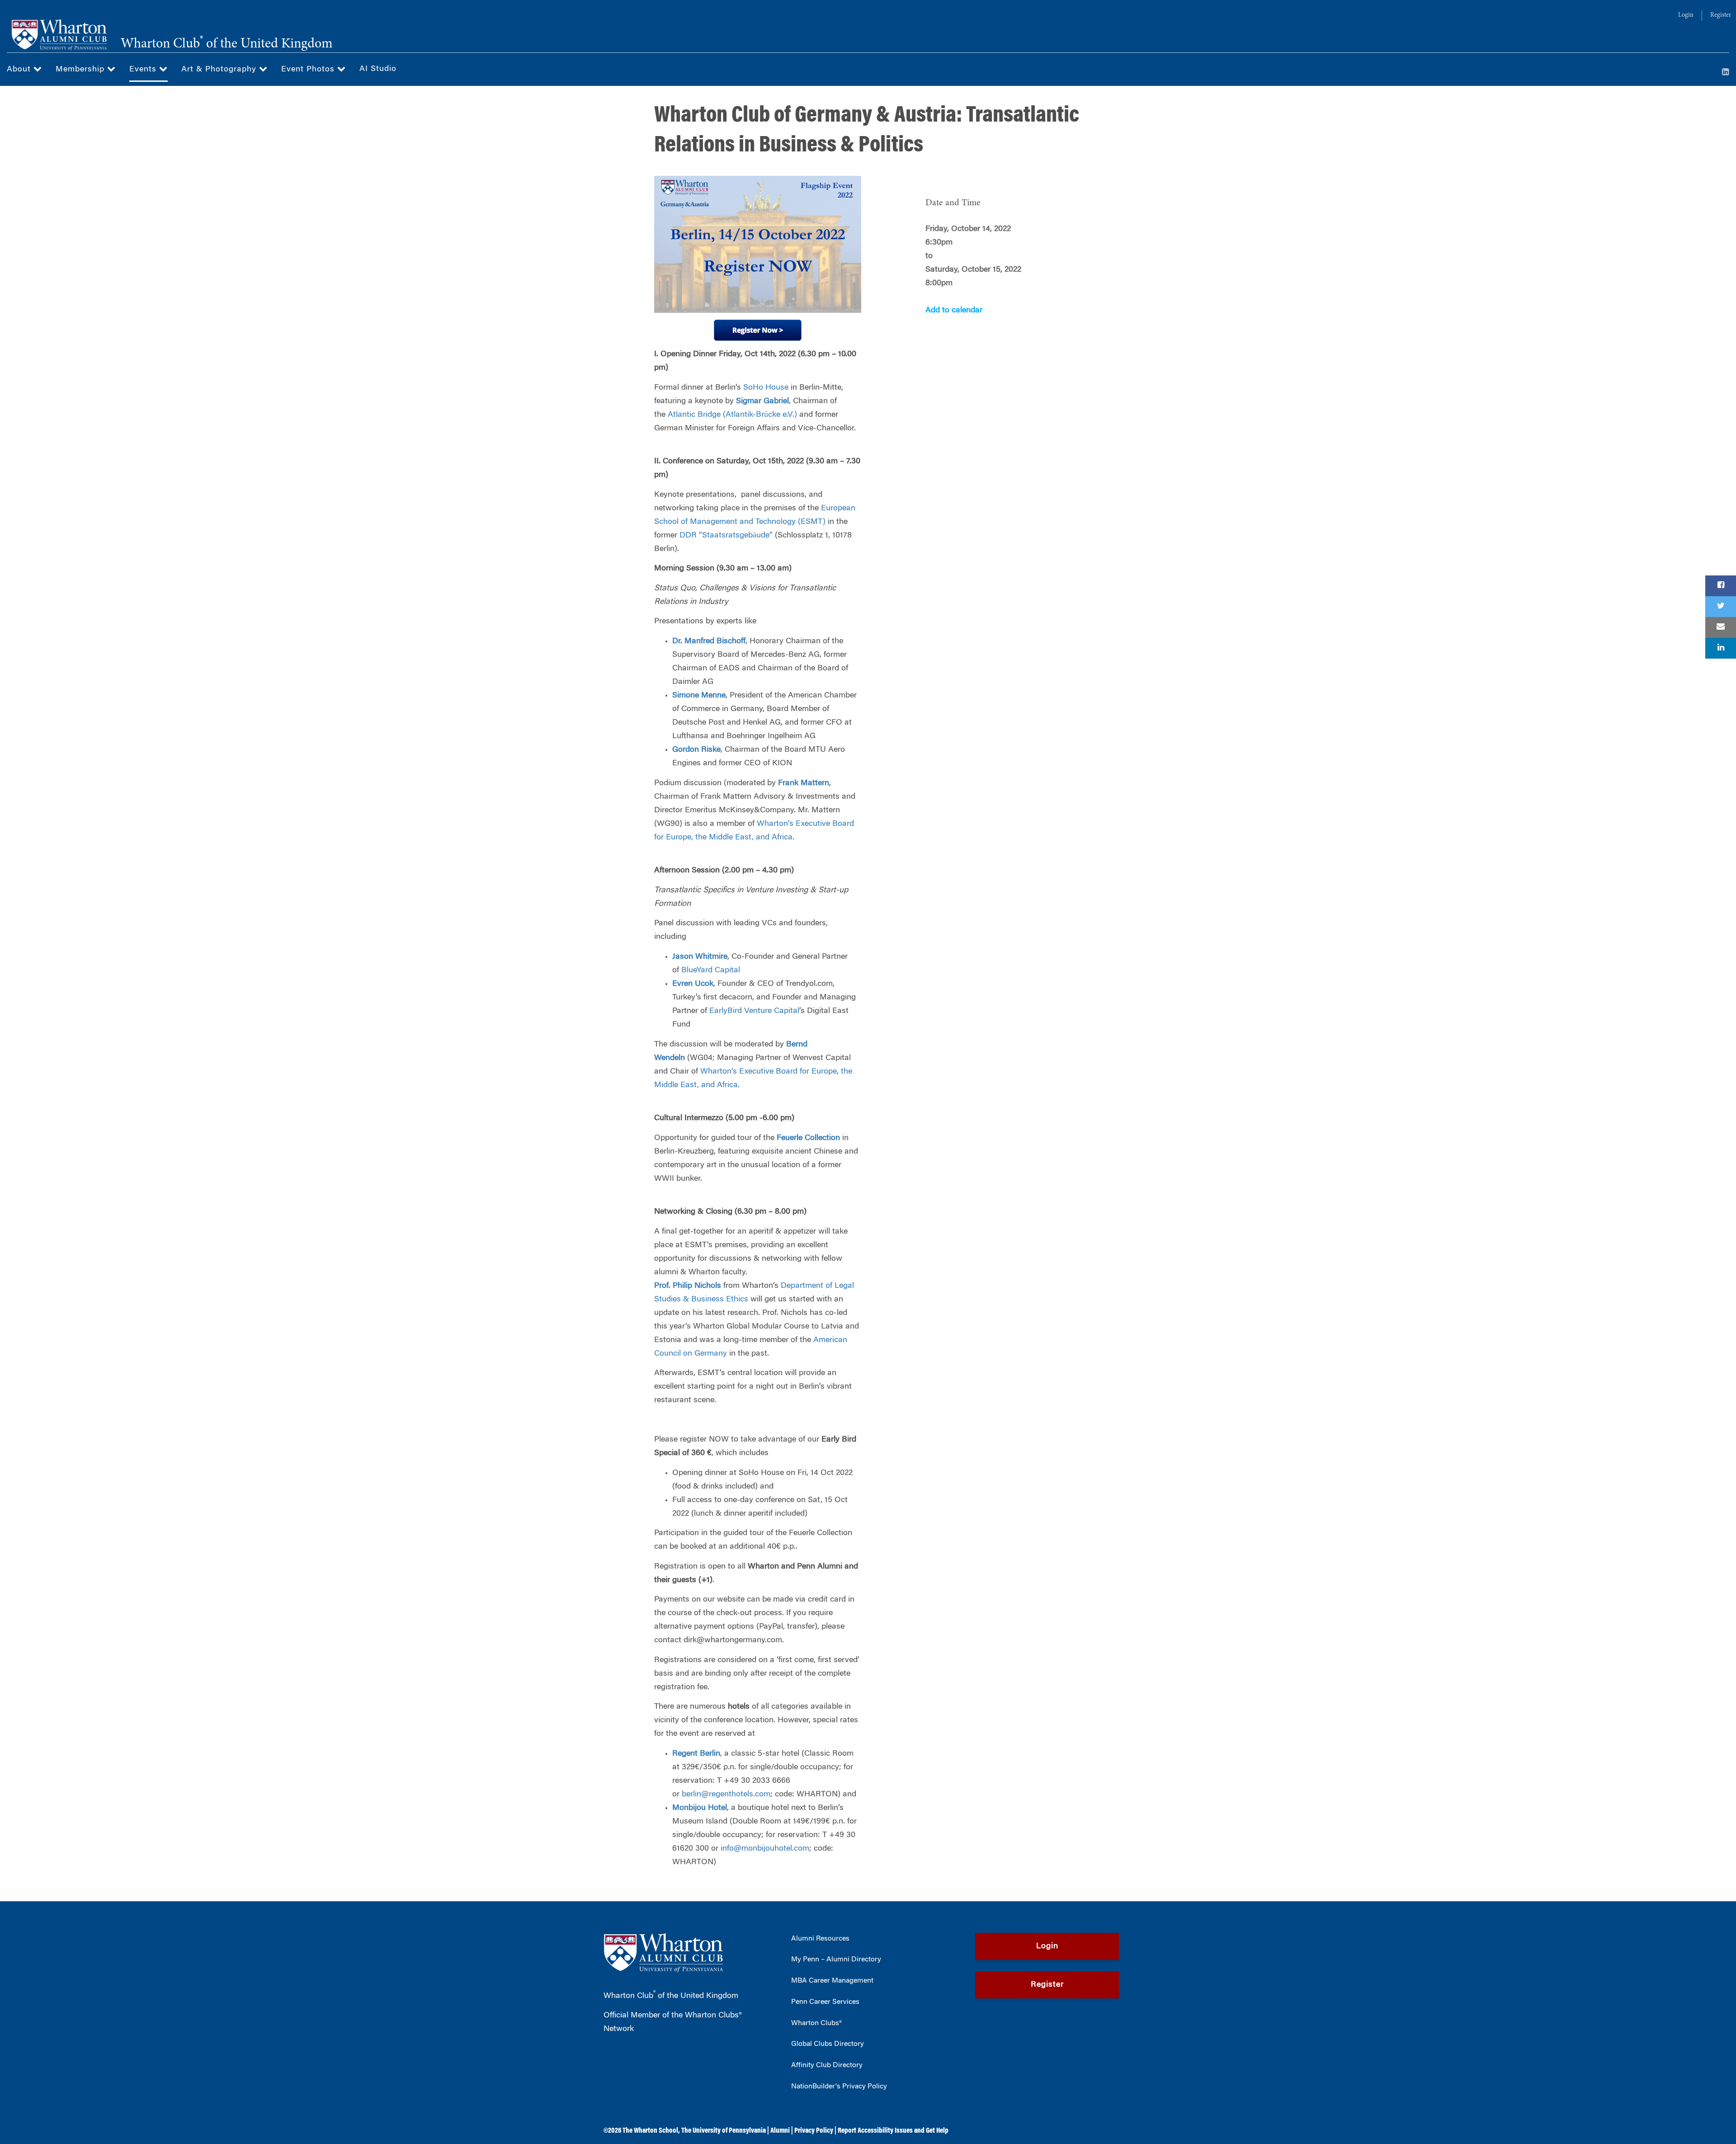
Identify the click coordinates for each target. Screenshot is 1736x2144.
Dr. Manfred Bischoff (709, 641)
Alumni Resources (820, 1939)
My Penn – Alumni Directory (836, 1960)
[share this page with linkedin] (1721, 648)
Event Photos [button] (309, 70)
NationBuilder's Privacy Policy (839, 2087)
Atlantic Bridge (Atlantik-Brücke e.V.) (732, 415)
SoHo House (766, 388)
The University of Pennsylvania (724, 2131)
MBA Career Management (832, 1981)
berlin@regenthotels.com (726, 1795)
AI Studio (378, 69)
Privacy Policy (814, 2131)
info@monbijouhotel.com (765, 1849)
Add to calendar (954, 311)
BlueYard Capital (711, 971)
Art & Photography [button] (220, 70)
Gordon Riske (696, 750)
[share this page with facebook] (1721, 586)
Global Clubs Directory (828, 2044)
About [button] (20, 70)
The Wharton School (650, 2131)
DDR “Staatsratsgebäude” (726, 536)
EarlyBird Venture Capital (754, 1011)
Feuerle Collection (808, 1138)
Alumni (780, 2131)
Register (1721, 15)
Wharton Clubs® (816, 2023)
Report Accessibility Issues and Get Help (893, 2131)
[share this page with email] (1721, 627)
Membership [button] (81, 70)
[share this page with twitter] (1721, 607)
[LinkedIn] (1726, 73)
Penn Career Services (825, 2002)
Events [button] (144, 70)
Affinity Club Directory (827, 2065)
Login (1686, 15)
